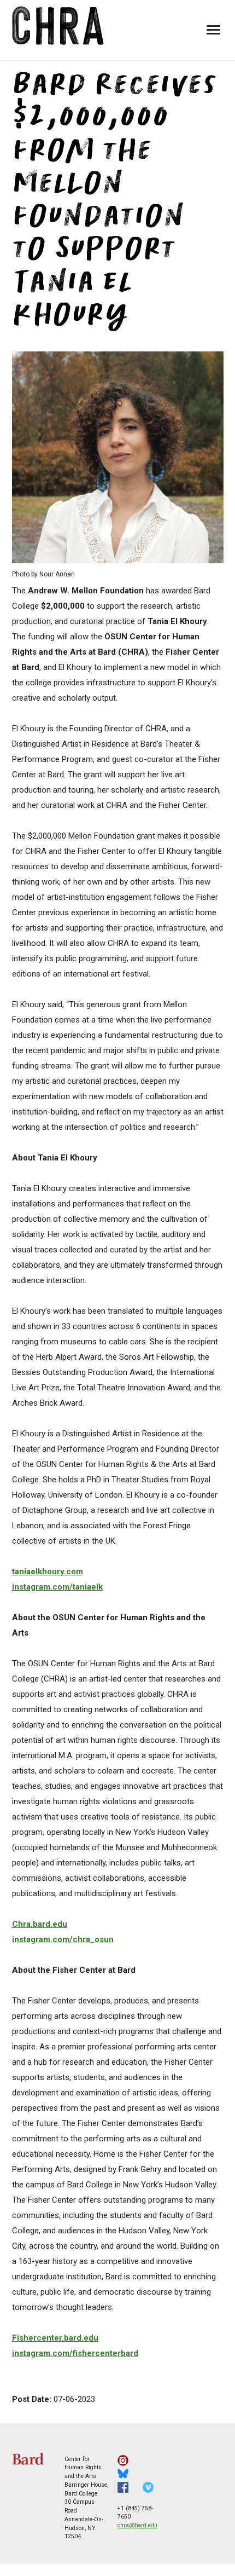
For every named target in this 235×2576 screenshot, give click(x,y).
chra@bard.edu (137, 2525)
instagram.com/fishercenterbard (75, 2353)
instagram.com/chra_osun (63, 1939)
